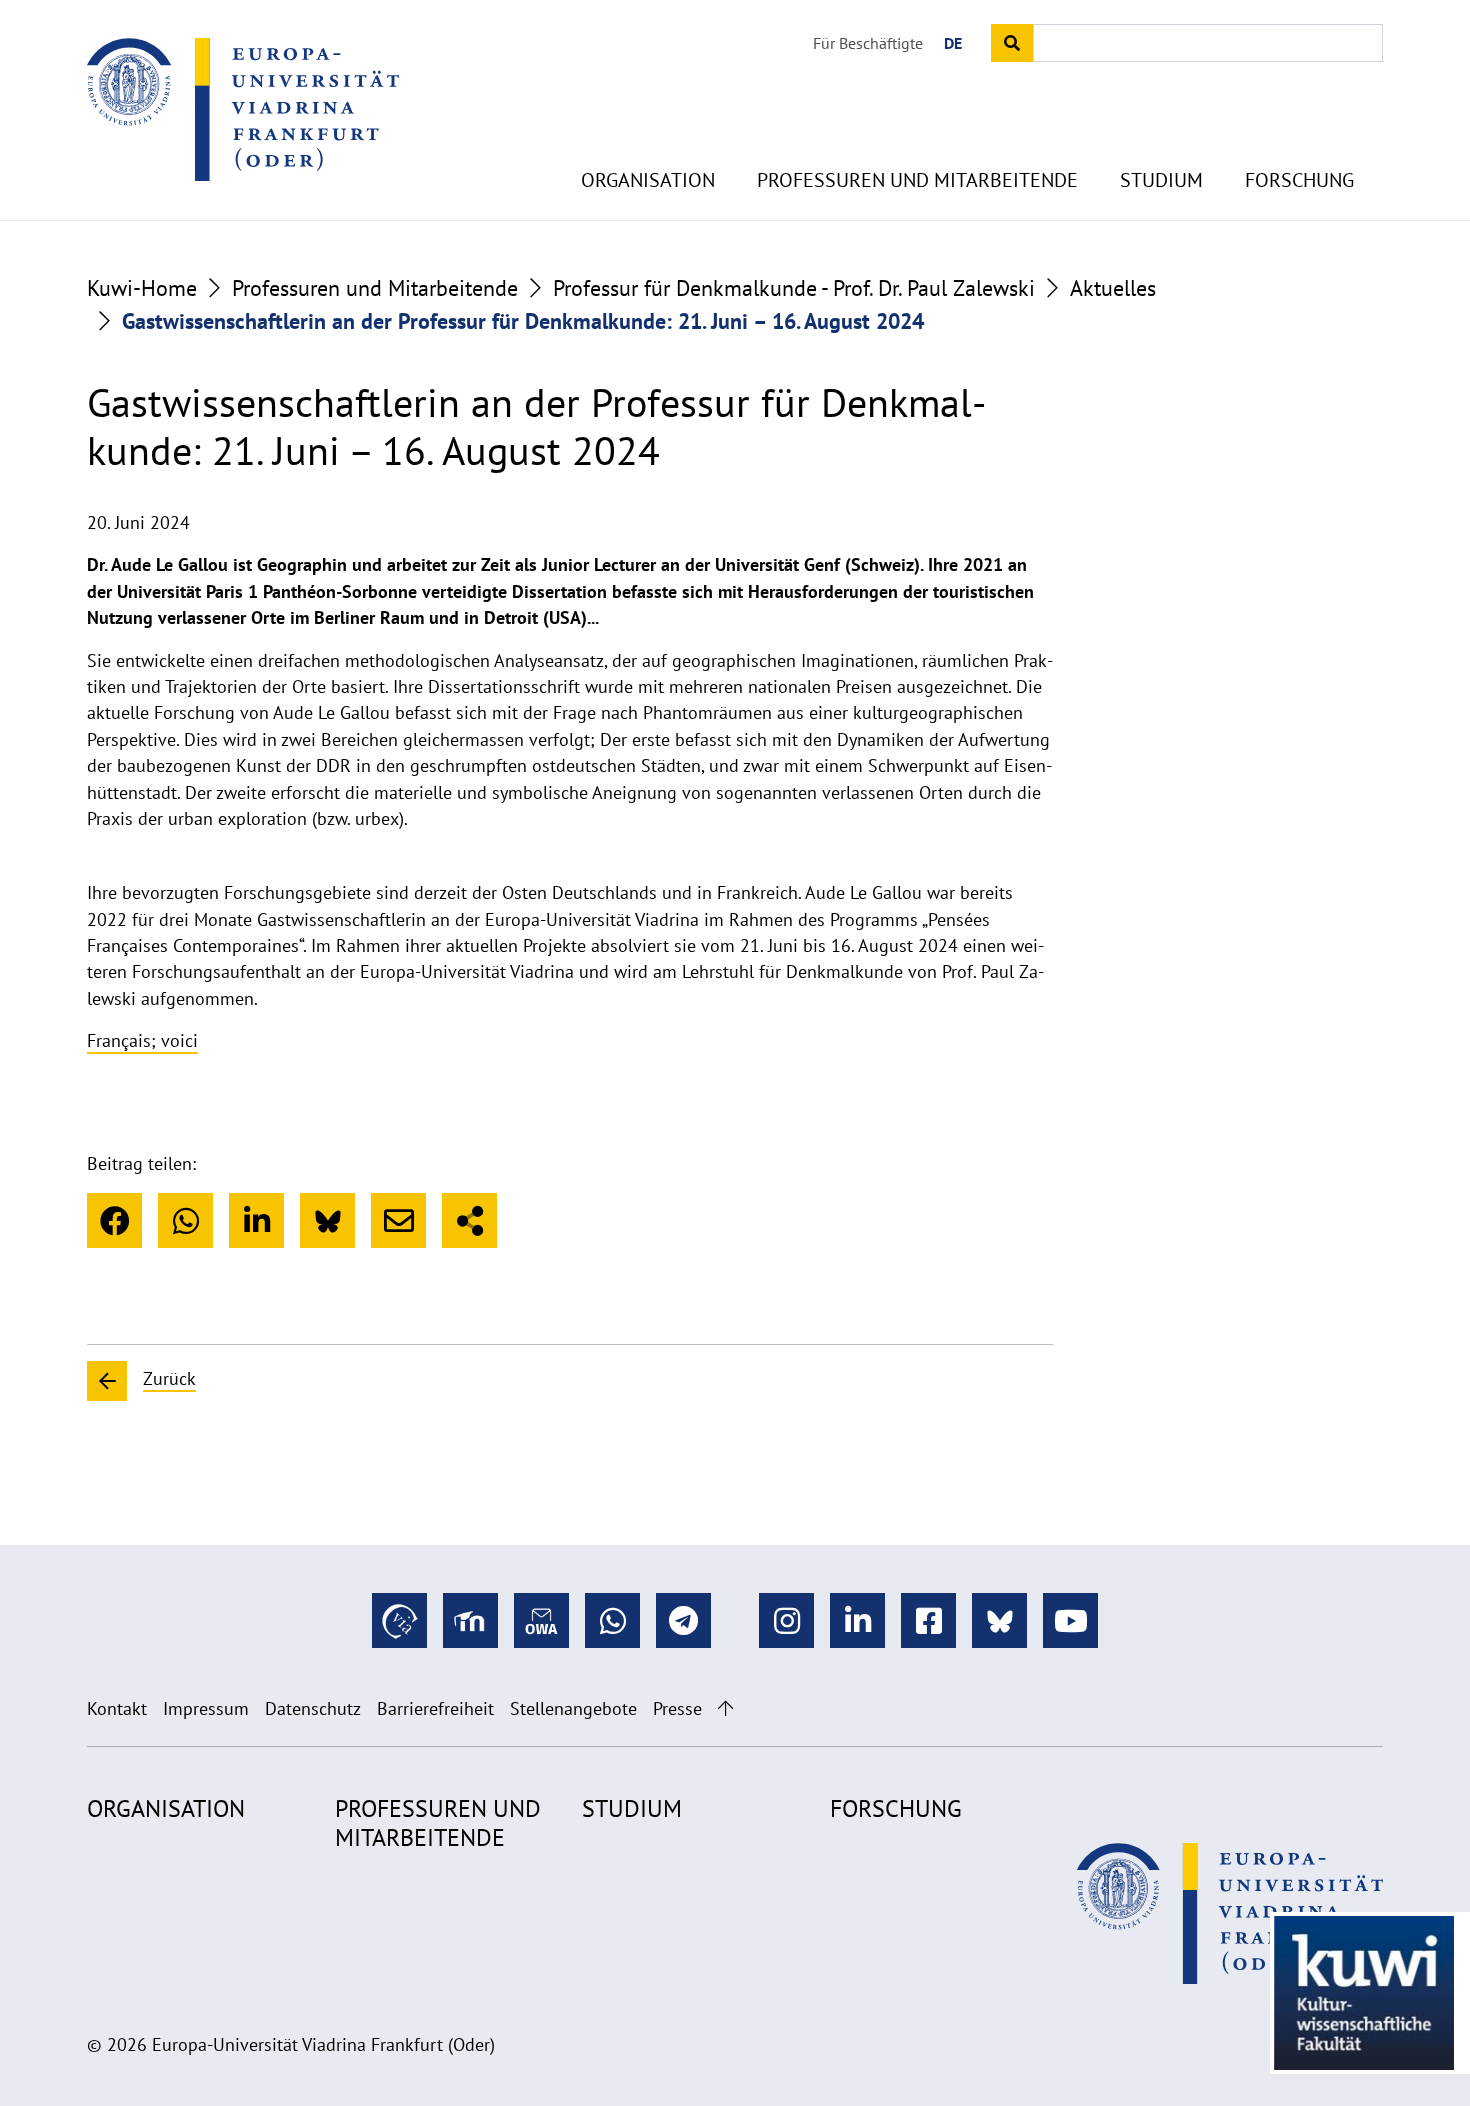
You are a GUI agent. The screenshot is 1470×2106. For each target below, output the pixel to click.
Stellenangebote (573, 1708)
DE (953, 43)
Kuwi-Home (142, 288)
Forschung (1299, 180)
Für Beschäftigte (868, 43)
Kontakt (117, 1708)
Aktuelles (1113, 288)
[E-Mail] (398, 1220)
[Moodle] (470, 1620)
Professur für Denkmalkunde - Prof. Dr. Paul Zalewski (794, 288)
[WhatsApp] (185, 1220)
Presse (677, 1708)
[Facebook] (114, 1220)
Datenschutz (313, 1708)
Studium (1161, 180)
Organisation (648, 180)
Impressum (206, 1708)
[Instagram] (786, 1620)
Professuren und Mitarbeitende (917, 180)
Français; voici (142, 1040)
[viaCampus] (399, 1620)
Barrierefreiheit (435, 1708)
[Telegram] (683, 1620)
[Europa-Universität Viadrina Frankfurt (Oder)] (243, 109)
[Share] (469, 1220)
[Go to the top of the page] (725, 1708)
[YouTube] (1070, 1620)
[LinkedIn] (256, 1220)
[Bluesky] (327, 1220)
